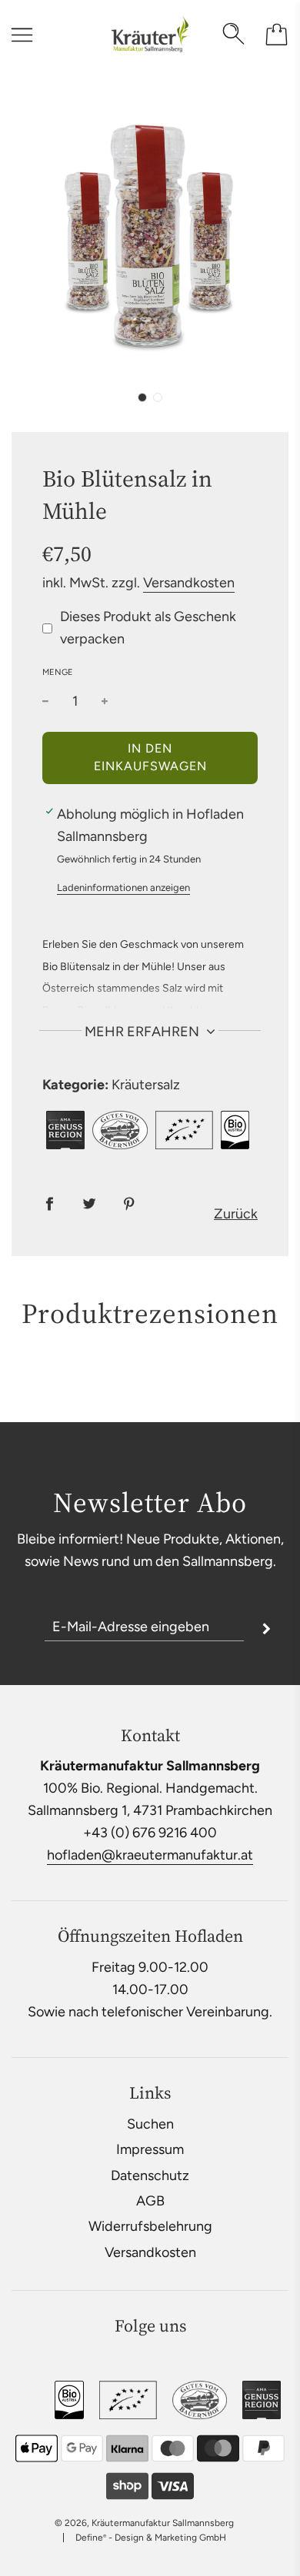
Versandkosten (189, 583)
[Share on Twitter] (89, 1203)
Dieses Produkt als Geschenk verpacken (148, 628)
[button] (142, 397)
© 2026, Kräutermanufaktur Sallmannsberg (144, 2523)
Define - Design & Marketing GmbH (151, 2538)
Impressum (150, 2149)
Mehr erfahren (143, 1032)
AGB (150, 2201)
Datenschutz (150, 2175)
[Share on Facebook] (49, 1203)
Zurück (236, 1214)
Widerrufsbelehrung (150, 2226)
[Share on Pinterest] (129, 1203)
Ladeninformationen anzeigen (123, 887)
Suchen (150, 2124)
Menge (58, 672)
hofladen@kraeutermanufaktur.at (150, 1855)
